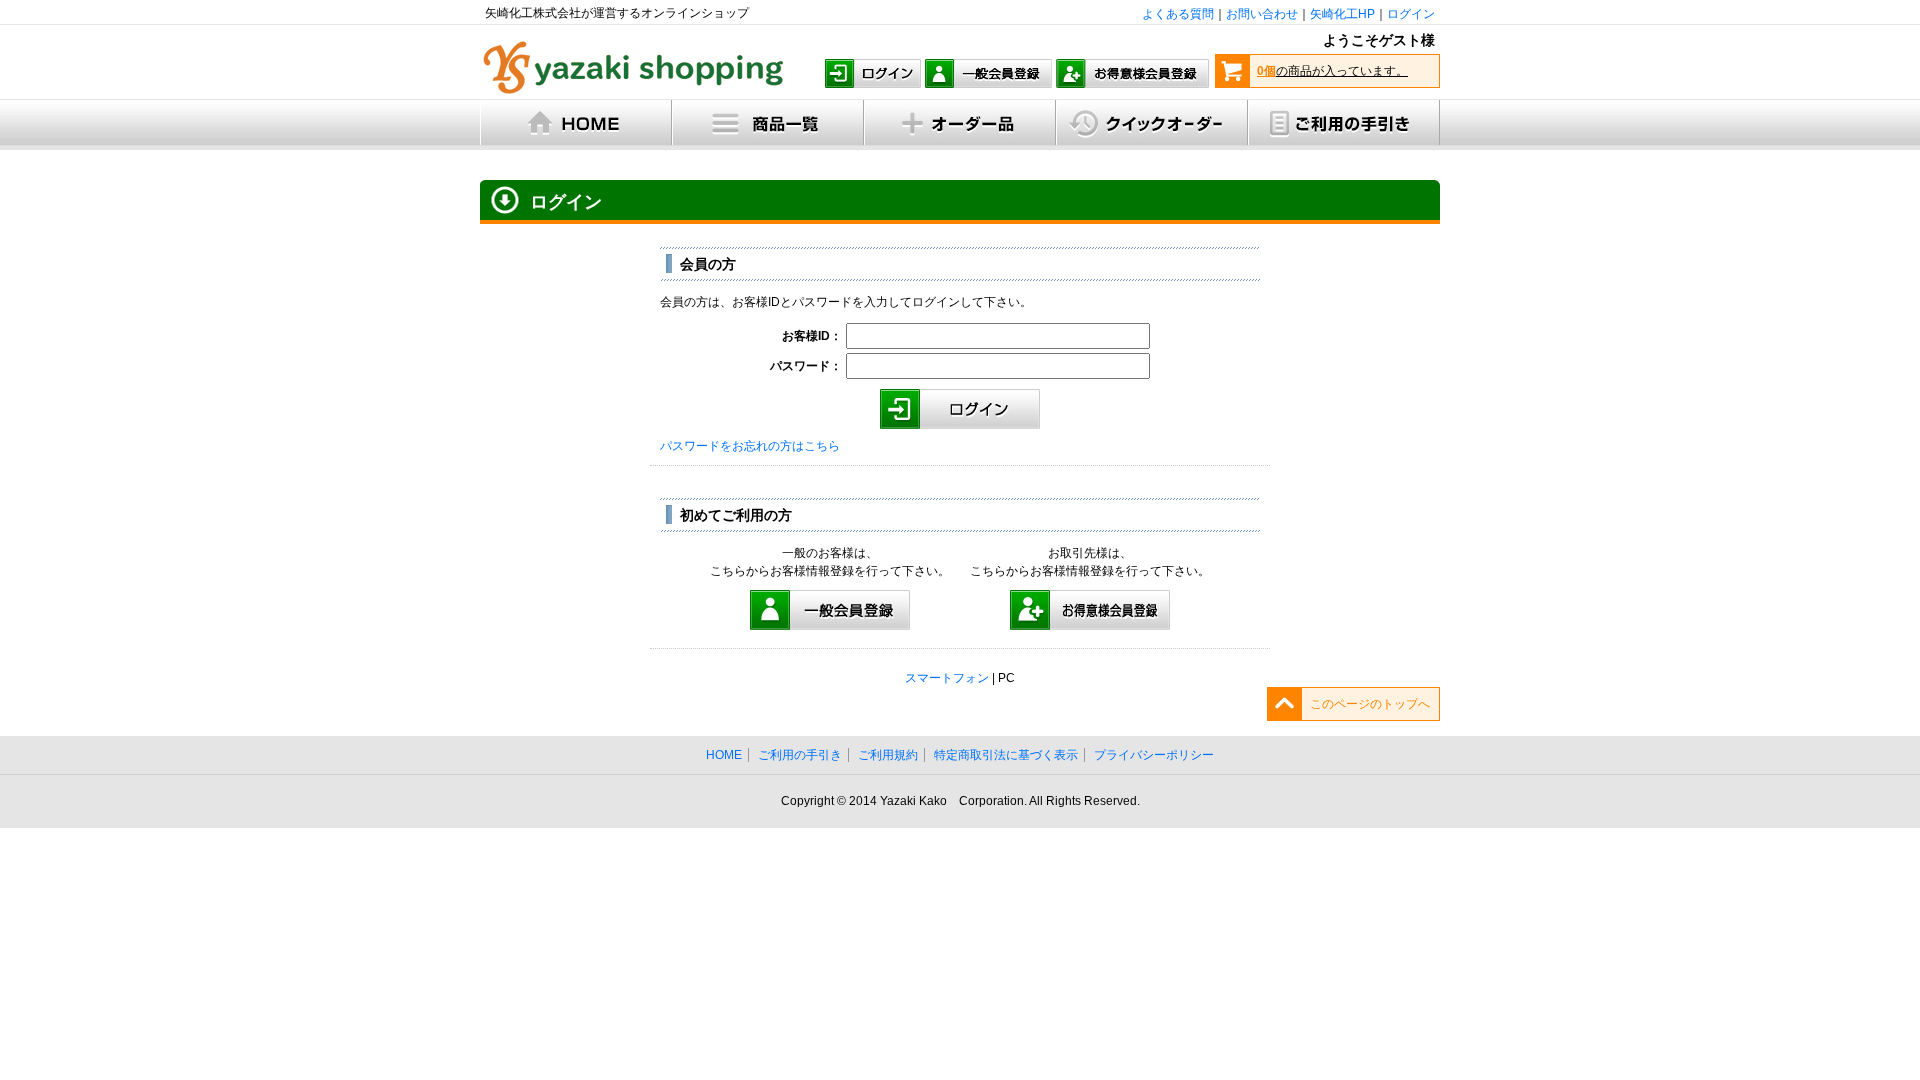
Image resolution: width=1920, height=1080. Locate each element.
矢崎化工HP (1342, 14)
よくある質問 (1178, 14)
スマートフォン (947, 678)
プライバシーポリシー (1154, 755)
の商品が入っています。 (1332, 71)
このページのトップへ (1370, 704)
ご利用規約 (888, 755)
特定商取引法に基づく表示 (1006, 755)
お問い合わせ (1262, 14)
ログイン (1411, 14)
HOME (724, 755)
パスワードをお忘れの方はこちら (750, 446)
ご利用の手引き (800, 755)
